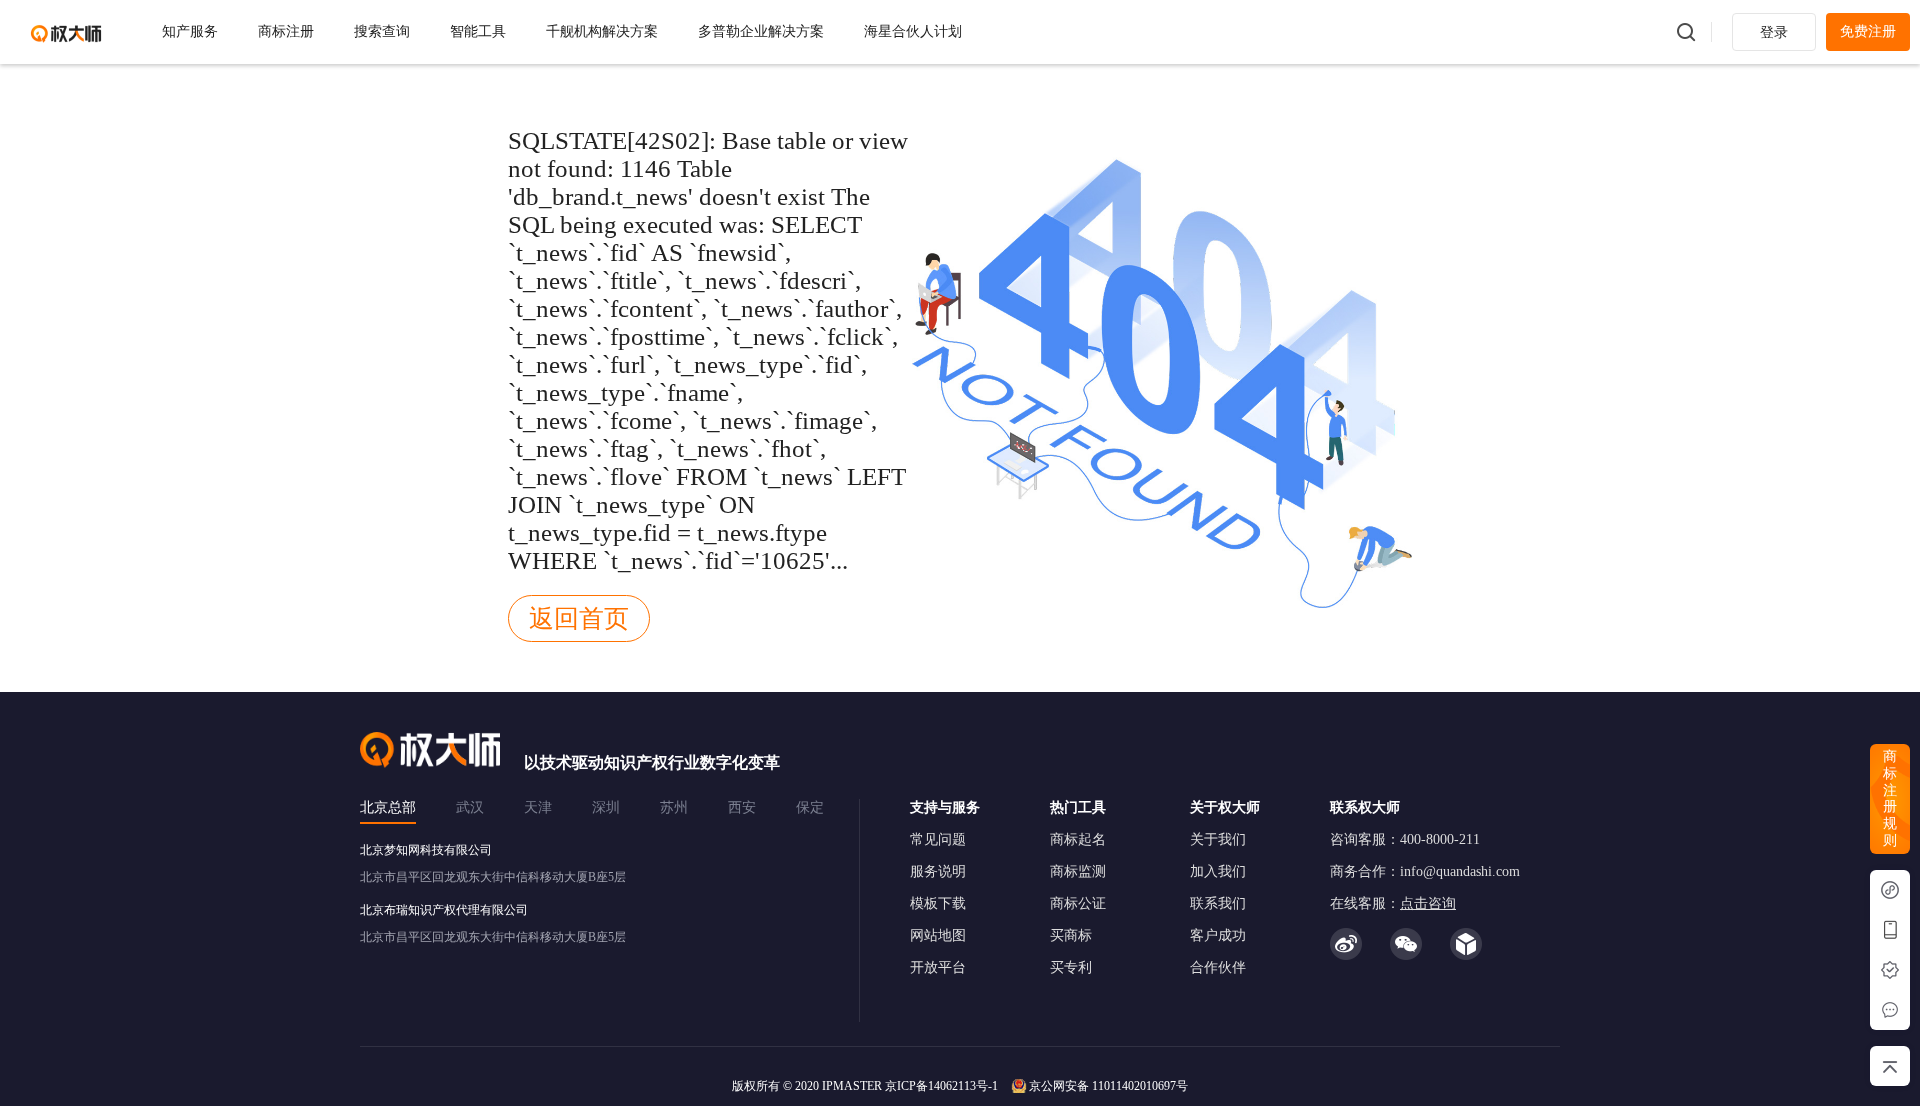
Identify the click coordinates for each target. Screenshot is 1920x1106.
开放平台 (938, 967)
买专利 (1071, 967)
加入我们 (1218, 871)
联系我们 (1218, 903)
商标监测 (1078, 871)
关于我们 (1218, 839)
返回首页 (579, 618)
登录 (1774, 32)
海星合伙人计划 (913, 31)
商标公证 (1078, 903)
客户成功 (1218, 935)
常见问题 (938, 839)
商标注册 (286, 31)
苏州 (674, 807)
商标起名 (1078, 839)
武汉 (470, 807)
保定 (810, 807)
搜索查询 (382, 31)
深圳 (606, 807)
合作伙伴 (1218, 967)
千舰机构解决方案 (602, 31)
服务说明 (938, 871)
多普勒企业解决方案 (761, 31)
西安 (742, 807)
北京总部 (388, 807)
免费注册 (1868, 31)
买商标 (1071, 935)
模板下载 (938, 903)
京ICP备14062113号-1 (941, 1086)
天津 (538, 807)
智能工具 (478, 31)
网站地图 (938, 935)
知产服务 (190, 31)
